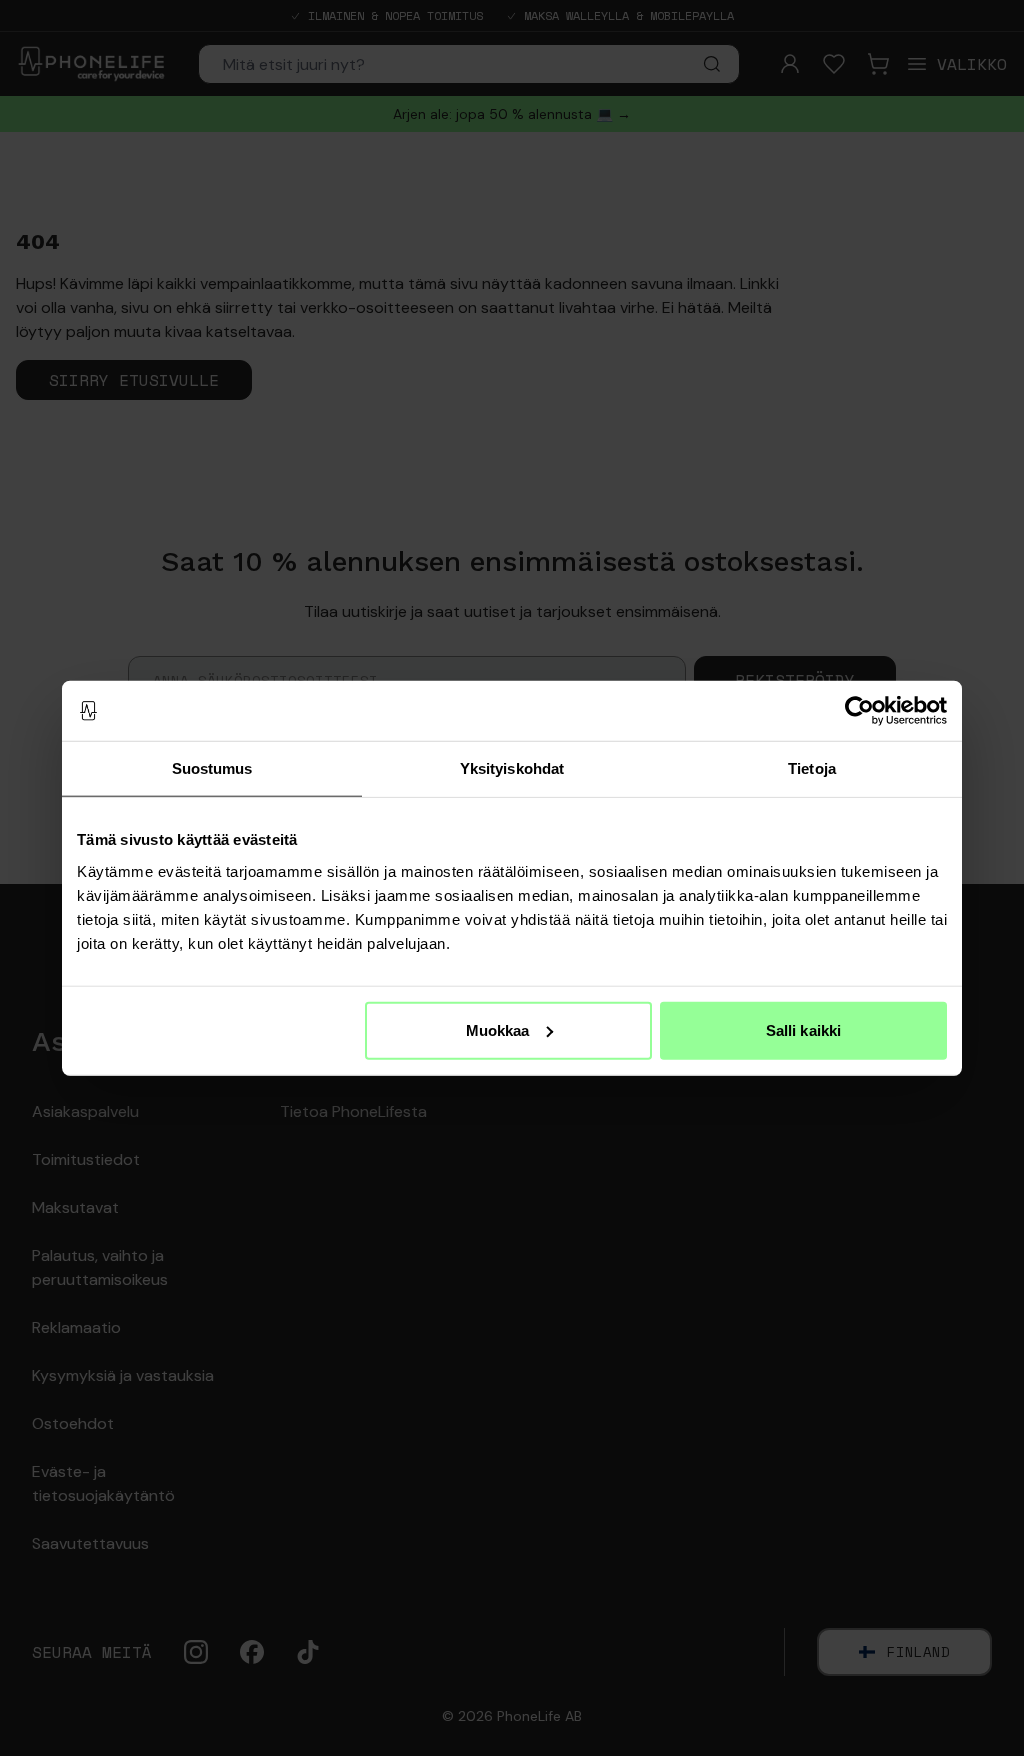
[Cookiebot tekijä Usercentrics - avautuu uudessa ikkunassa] (859, 711)
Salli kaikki (803, 1029)
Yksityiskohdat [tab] (512, 768)
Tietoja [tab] (812, 768)
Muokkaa (498, 1029)
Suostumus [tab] (212, 768)
